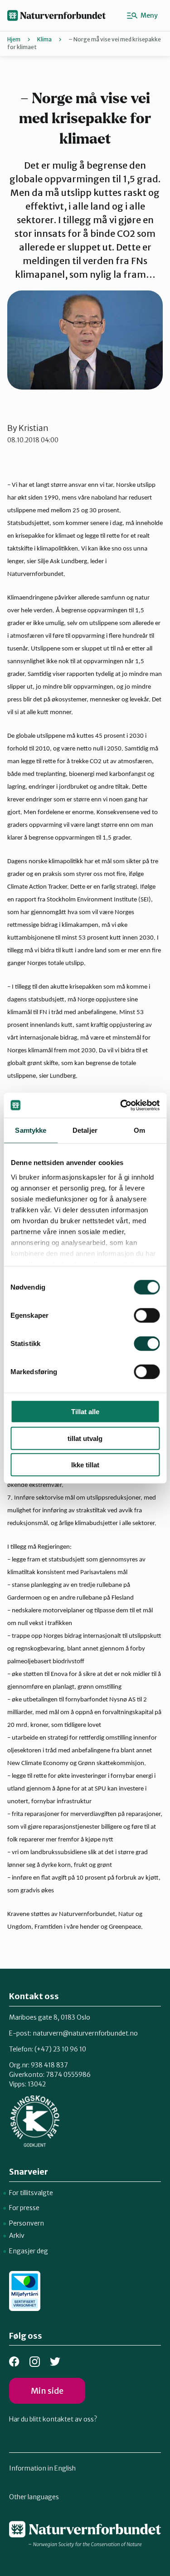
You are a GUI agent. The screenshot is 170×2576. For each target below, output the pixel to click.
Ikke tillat (85, 1465)
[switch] (147, 1316)
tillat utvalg (85, 1438)
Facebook (14, 2362)
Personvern (27, 2223)
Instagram (35, 2362)
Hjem (14, 39)
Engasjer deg (29, 2251)
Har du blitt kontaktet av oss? (53, 2419)
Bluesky (55, 2362)
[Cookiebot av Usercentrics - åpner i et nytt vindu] (121, 1105)
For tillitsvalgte (31, 2193)
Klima (44, 39)
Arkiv (17, 2236)
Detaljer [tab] (85, 1130)
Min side (47, 2391)
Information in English (42, 2468)
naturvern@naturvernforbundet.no (85, 2033)
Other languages (34, 2497)
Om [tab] (139, 1130)
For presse (24, 2208)
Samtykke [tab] (31, 1130)
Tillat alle (85, 1412)
